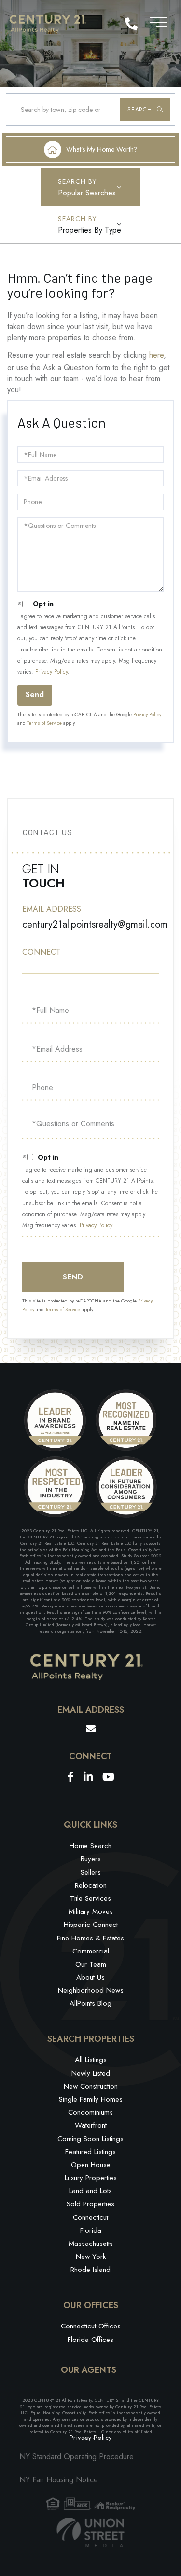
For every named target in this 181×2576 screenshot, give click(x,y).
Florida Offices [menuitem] (90, 2340)
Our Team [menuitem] (91, 1964)
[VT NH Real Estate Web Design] (91, 2532)
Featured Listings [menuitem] (90, 2152)
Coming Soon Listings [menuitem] (90, 2139)
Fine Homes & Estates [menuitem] (90, 1938)
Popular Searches (87, 193)
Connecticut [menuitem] (90, 2217)
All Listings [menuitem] (91, 2060)
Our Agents (89, 2370)
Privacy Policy (51, 672)
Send (35, 695)
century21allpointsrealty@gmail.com (95, 924)
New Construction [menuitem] (91, 2086)
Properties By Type (90, 230)
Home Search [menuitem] (90, 1846)
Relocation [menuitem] (91, 1885)
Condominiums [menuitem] (90, 2112)
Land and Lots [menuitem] (90, 2191)
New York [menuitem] (91, 2257)
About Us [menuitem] (90, 1977)
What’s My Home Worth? (102, 149)
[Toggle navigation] (158, 21)
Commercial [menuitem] (91, 1951)
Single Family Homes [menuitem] (91, 2099)
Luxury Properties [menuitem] (91, 2178)
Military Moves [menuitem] (91, 1911)
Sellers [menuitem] (91, 1872)
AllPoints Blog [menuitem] (90, 2003)
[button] (145, 110)
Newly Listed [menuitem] (91, 2073)
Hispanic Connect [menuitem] (91, 1925)
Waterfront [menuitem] (91, 2125)
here (156, 355)
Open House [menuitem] (91, 2165)
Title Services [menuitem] (90, 1898)
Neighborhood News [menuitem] (91, 1990)
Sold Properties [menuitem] (90, 2204)
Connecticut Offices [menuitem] (91, 2326)
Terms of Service (44, 723)
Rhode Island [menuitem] (90, 2270)
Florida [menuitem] (91, 2230)
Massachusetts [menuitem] (91, 2244)
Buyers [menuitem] (91, 1859)
